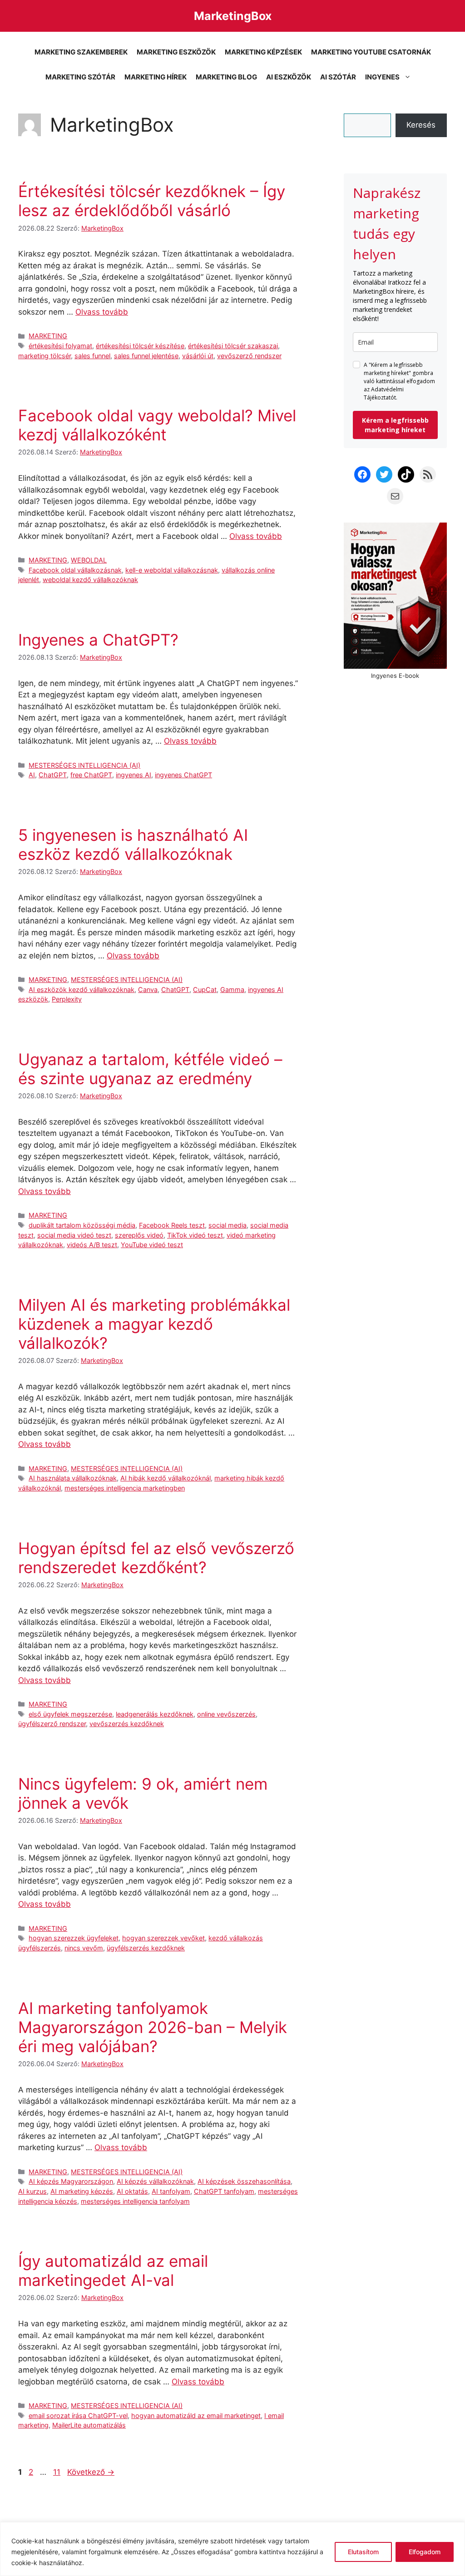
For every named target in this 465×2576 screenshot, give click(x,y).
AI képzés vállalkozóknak (155, 2181)
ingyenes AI (134, 775)
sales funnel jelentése (146, 356)
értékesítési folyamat (60, 346)
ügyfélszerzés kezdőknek (146, 1948)
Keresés (421, 125)
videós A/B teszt (92, 1245)
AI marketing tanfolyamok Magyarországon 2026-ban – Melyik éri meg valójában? (153, 2027)
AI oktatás (132, 2191)
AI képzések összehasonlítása (244, 2181)
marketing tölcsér (45, 356)
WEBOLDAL (89, 560)
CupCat (205, 989)
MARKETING (48, 336)
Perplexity (67, 999)
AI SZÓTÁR (338, 77)
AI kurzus (32, 2191)
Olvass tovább (102, 312)
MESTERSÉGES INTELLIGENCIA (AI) (84, 765)
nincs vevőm (84, 1948)
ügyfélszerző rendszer (52, 1724)
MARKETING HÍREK (156, 77)
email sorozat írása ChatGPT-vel (78, 2416)
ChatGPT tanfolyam (224, 2191)
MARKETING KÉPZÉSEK (263, 52)
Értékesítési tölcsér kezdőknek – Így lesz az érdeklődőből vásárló (152, 201)
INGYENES (382, 77)
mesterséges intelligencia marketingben (125, 1488)
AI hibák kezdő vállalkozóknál (166, 1478)
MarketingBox (233, 16)
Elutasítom (363, 2552)
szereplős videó (139, 1235)
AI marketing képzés (82, 2191)
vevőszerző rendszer (249, 356)
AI (32, 775)
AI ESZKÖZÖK (289, 77)
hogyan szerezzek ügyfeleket (74, 1938)
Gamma (232, 989)
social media (228, 1225)
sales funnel (92, 356)
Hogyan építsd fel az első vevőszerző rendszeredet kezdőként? (156, 1558)
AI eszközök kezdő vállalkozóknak (82, 989)
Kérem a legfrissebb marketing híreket (395, 425)
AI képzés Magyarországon (71, 2181)
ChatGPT (53, 775)
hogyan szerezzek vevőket (163, 1938)
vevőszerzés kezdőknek (127, 1724)
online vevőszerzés (226, 1714)
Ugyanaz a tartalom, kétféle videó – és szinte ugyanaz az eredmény (150, 1069)
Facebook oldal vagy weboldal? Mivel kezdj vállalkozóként (157, 425)
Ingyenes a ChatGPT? (98, 640)
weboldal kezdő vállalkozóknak (90, 580)
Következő (91, 2472)
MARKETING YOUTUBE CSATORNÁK (371, 52)
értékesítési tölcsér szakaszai (233, 346)
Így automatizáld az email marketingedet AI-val (113, 2270)
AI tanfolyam (171, 2191)
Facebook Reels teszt (172, 1225)
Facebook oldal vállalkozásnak (75, 570)
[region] (232, 2549)
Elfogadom (425, 2552)
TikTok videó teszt (195, 1235)
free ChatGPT (91, 775)
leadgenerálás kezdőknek (155, 1714)
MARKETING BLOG (226, 77)
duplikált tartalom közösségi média (82, 1225)
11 (58, 2472)
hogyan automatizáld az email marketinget (196, 2416)
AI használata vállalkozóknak (73, 1478)
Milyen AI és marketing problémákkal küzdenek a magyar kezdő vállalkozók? (154, 1324)
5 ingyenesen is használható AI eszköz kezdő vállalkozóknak (133, 844)
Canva (148, 989)
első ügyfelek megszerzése (70, 1714)
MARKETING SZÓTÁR (80, 77)
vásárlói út (198, 356)
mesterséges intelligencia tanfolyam (135, 2201)
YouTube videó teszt (152, 1245)
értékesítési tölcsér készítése (140, 346)
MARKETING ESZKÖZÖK (176, 52)
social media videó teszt (74, 1235)
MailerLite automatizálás (89, 2425)
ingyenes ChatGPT (183, 775)
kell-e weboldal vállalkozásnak (172, 570)
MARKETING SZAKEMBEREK (81, 52)
